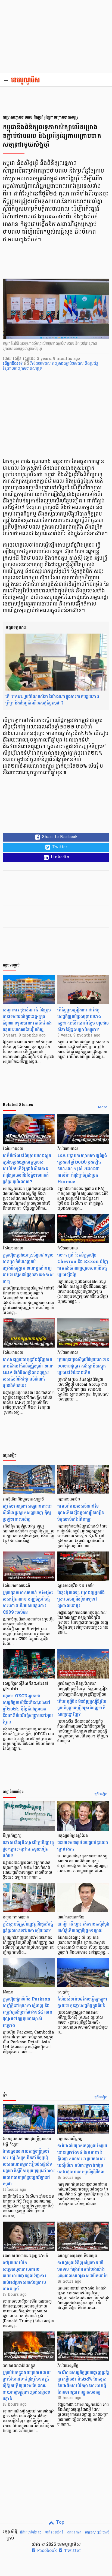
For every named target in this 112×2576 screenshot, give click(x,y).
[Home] (27, 81)
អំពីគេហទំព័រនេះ (31, 2532)
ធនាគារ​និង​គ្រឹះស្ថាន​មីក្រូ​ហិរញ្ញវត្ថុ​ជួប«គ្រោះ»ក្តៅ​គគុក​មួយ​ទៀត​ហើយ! (28, 1849)
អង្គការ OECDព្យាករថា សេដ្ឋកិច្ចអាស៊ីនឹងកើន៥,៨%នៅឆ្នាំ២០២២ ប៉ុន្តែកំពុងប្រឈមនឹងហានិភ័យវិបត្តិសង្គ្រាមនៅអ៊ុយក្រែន (28, 1709)
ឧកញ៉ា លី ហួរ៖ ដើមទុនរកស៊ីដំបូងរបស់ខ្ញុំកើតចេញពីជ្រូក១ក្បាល (83, 1927)
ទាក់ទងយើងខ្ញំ (54, 2532)
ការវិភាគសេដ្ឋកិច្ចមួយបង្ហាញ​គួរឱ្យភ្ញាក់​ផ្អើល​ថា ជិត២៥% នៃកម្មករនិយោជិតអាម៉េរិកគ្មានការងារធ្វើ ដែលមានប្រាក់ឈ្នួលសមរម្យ (83, 2382)
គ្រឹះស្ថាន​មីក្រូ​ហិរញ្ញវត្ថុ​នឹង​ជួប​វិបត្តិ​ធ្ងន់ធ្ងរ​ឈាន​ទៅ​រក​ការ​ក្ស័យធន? (28, 1927)
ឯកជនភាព (74, 2532)
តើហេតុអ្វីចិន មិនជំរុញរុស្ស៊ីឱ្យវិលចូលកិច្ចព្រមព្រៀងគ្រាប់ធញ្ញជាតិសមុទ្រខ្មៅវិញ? (82, 1708)
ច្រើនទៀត (101, 1794)
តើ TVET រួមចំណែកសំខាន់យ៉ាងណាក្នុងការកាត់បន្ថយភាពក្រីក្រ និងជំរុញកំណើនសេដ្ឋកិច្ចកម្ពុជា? (52, 700)
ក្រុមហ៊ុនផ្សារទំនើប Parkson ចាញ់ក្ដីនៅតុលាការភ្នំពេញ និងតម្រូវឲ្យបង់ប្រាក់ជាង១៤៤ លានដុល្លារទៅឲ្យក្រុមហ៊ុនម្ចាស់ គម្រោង (27, 2012)
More (103, 1107)
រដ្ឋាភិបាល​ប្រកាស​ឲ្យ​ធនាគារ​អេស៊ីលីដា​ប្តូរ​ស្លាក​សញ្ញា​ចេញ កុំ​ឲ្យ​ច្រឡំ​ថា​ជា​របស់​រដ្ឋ (27, 1513)
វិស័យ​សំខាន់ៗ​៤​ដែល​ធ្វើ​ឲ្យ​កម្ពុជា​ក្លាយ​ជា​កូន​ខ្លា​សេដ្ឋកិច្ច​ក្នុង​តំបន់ (83, 2002)
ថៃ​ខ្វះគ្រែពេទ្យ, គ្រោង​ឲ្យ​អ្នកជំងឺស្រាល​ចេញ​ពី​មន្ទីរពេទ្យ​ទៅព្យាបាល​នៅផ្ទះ (81, 1599)
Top (59, 2523)
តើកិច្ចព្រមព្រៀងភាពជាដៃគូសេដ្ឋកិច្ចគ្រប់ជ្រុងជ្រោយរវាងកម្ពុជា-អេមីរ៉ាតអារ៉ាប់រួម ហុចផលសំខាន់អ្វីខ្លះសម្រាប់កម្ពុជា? (83, 1020)
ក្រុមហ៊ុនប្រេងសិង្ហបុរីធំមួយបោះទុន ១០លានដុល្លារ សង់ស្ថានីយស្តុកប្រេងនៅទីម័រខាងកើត (83, 1366)
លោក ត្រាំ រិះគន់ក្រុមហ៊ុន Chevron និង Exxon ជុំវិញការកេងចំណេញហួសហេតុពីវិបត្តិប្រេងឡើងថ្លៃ (83, 1265)
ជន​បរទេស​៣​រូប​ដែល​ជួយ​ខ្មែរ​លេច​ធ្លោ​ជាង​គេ (83, 1846)
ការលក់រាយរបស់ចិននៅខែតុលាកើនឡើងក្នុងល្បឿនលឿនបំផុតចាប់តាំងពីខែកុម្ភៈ (81, 1513)
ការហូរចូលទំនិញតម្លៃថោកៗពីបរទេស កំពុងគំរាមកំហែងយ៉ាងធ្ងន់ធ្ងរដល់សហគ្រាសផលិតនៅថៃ (83, 2269)
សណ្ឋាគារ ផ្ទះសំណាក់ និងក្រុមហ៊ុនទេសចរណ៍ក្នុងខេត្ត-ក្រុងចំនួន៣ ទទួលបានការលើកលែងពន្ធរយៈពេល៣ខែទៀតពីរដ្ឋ (27, 1020)
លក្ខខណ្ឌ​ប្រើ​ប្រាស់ (97, 2532)
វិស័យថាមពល (41, 364)
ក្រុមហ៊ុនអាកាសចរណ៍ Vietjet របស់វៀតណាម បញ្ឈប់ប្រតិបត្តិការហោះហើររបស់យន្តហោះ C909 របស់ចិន (28, 1602)
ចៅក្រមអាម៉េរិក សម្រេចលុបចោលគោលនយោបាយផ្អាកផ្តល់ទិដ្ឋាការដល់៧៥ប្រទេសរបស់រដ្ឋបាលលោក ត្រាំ (24, 2276)
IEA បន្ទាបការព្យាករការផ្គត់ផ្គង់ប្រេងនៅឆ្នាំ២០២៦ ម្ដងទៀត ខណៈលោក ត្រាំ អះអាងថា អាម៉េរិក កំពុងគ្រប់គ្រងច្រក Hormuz (82, 1169)
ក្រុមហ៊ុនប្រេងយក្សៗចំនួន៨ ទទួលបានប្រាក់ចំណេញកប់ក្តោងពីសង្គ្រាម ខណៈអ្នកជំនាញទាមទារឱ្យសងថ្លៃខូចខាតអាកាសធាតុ (28, 1268)
